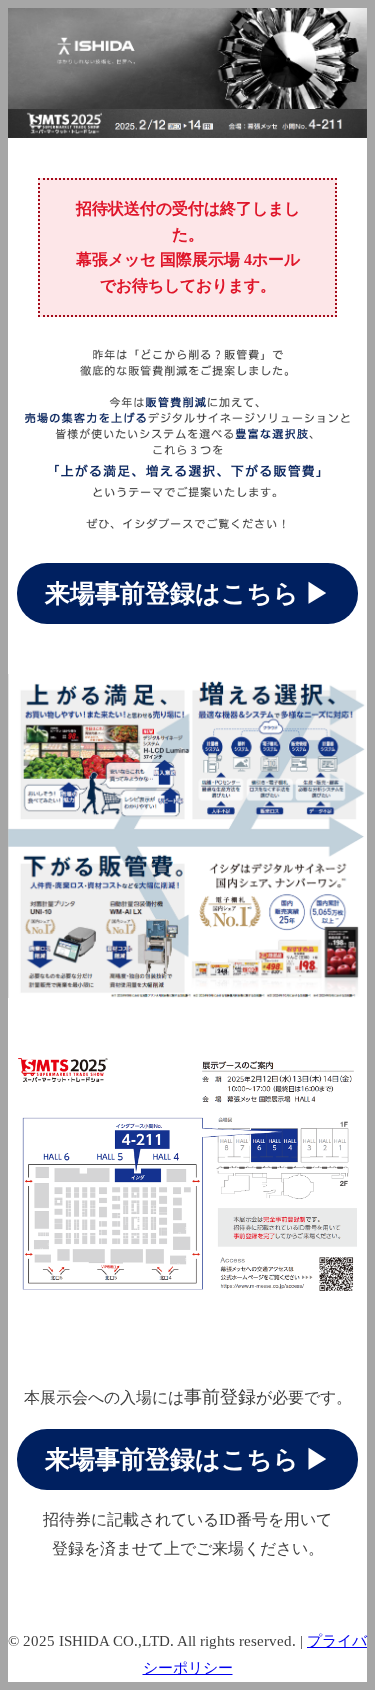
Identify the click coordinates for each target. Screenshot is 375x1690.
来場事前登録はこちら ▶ (187, 593)
